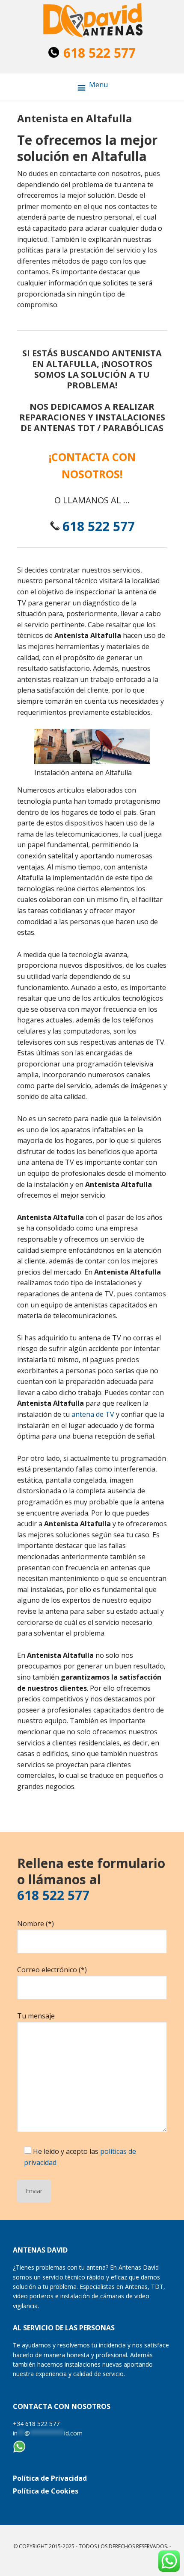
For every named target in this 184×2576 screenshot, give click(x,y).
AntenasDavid (92, 21)
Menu (98, 85)
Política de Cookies (46, 2491)
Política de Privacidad (50, 2478)
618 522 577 (99, 53)
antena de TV (93, 1414)
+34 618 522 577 (36, 2424)
